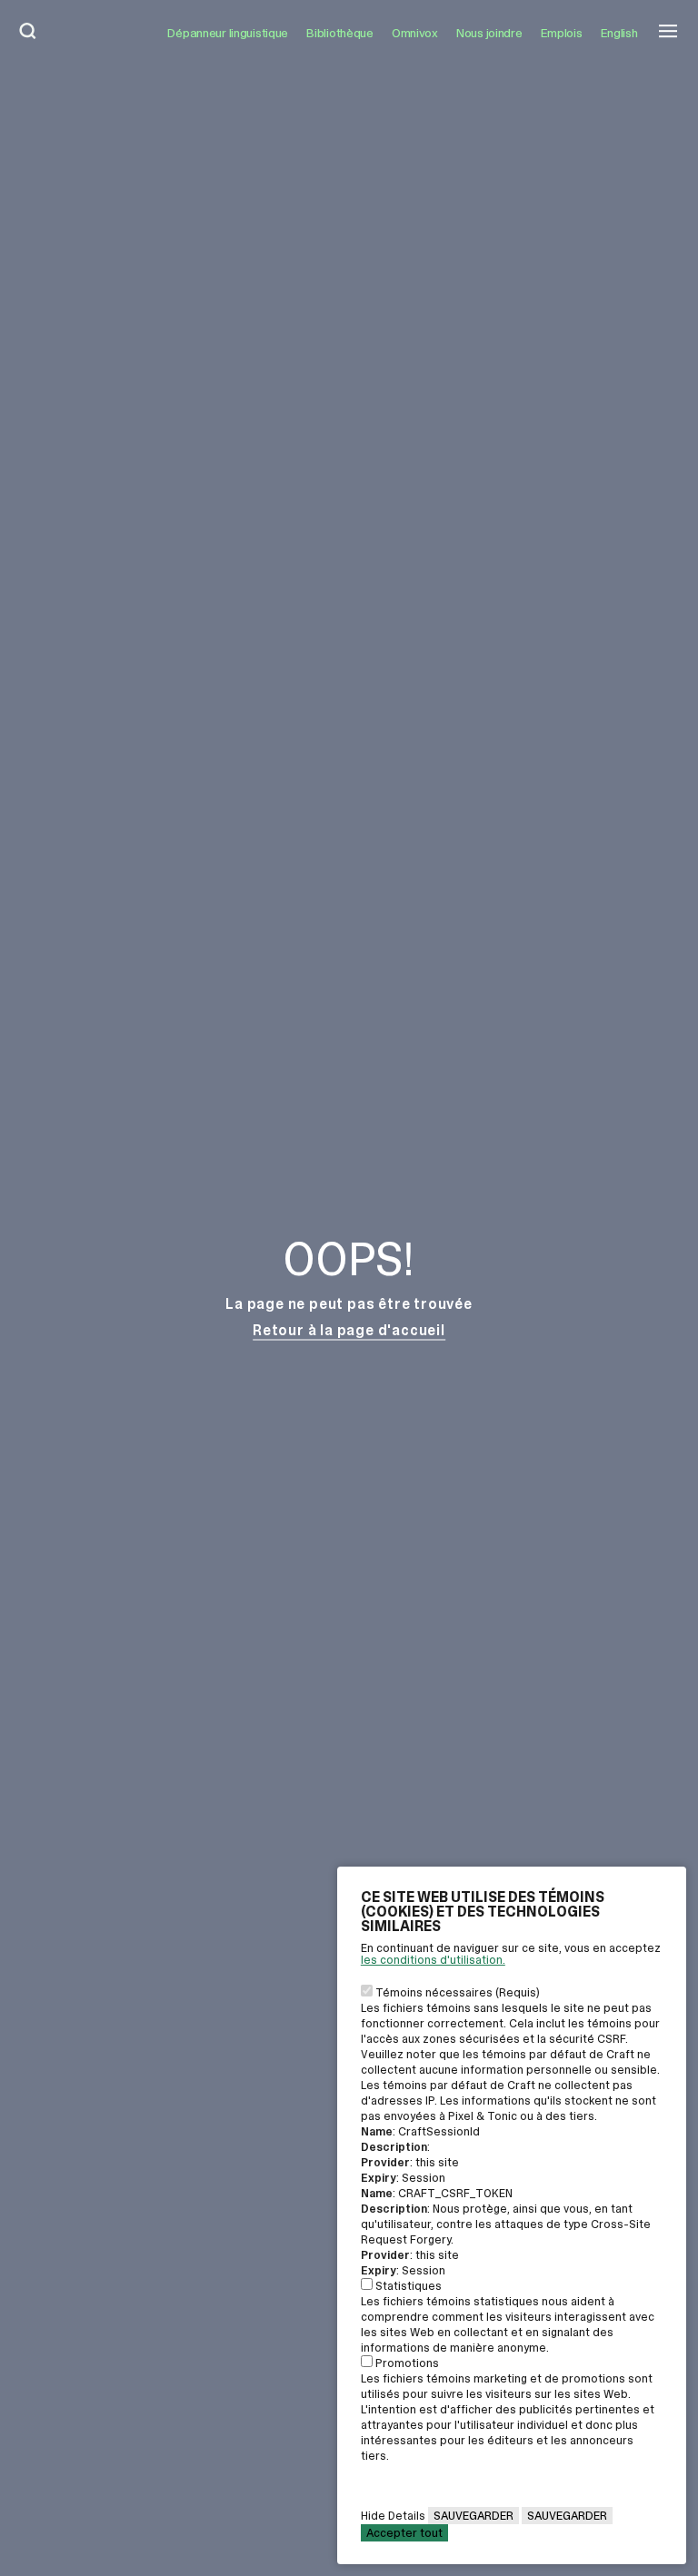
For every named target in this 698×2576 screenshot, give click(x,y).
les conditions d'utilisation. (433, 1960)
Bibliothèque (340, 33)
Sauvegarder (474, 2516)
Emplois (562, 33)
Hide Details (393, 2516)
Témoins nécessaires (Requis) (458, 1992)
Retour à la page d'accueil (349, 1330)
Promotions (407, 2363)
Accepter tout (404, 2533)
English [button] (619, 33)
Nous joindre (489, 33)
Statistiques (409, 2286)
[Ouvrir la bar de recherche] (28, 33)
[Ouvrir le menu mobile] (668, 33)
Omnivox (415, 33)
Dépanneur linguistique (228, 33)
